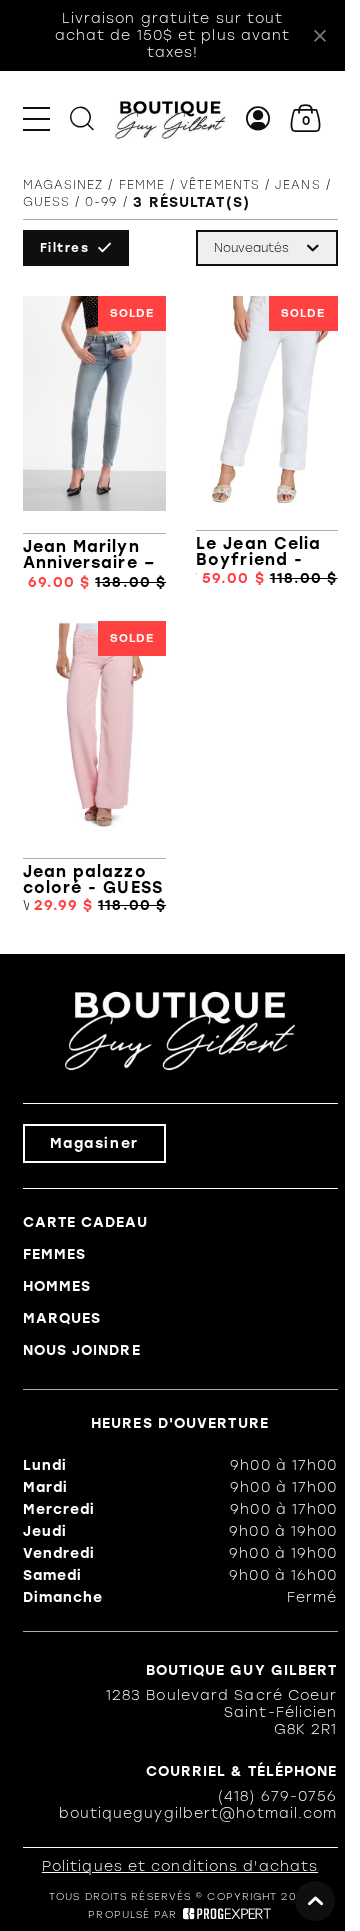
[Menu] (36, 118)
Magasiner (94, 1143)
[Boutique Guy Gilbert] (170, 118)
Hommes (57, 1286)
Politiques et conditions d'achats (180, 1866)
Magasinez (63, 185)
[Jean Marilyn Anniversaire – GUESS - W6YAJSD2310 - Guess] (95, 443)
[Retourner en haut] (315, 1901)
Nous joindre (82, 1350)
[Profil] (258, 118)
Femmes (55, 1254)
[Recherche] (82, 118)
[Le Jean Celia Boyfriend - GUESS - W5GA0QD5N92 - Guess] (266, 443)
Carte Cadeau (85, 1222)
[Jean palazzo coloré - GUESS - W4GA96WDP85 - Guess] (95, 768)
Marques (62, 1318)
